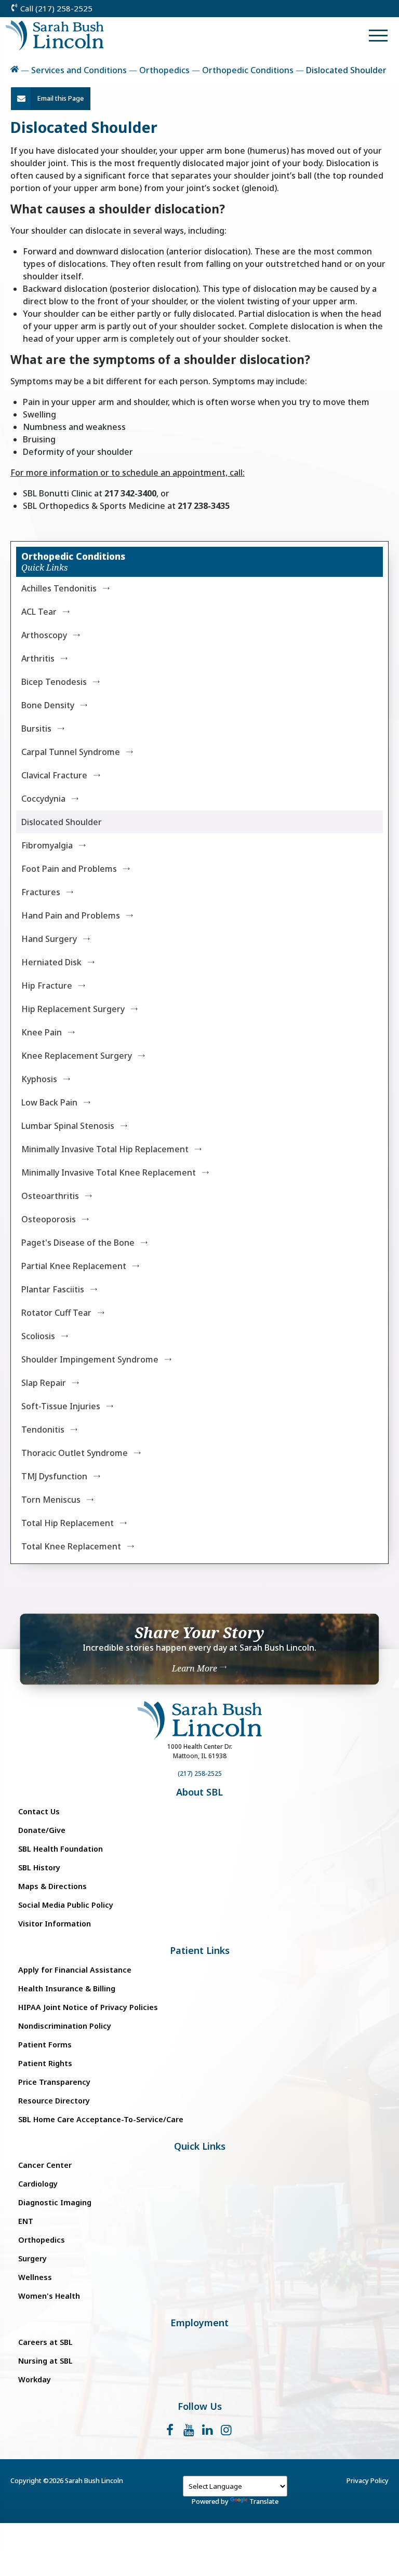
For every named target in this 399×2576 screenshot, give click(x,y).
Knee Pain (42, 1032)
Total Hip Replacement (68, 1523)
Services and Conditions (79, 70)
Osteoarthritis (50, 1196)
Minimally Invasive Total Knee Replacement (109, 1172)
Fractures (41, 892)
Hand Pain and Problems (71, 915)
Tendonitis (43, 1429)
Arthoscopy (44, 635)
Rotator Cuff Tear (56, 1313)
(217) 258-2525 (200, 1773)
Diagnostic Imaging (55, 2202)
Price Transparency (54, 2082)
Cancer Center (45, 2165)
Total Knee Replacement (71, 1546)
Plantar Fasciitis (53, 1289)
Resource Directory (54, 2101)
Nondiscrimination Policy (65, 2026)
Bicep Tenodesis (54, 682)
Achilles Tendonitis (59, 588)
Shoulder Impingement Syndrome (90, 1359)
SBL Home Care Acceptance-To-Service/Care (101, 2119)
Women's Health (49, 2296)
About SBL (199, 1792)
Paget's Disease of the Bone (78, 1243)
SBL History (39, 1867)
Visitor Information (55, 1924)
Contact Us (39, 1811)
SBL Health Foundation (61, 1849)
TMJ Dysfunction (54, 1476)
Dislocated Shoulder (62, 822)
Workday (35, 2379)
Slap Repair (44, 1383)
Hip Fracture (47, 986)
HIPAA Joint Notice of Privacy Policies (88, 2007)
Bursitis (36, 729)
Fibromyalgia (47, 845)
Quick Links (200, 2146)
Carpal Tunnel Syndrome (71, 752)
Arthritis (38, 658)
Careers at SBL (45, 2342)
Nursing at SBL (45, 2361)
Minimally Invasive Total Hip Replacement (105, 1149)
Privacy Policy (368, 2480)
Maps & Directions (52, 1886)
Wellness (35, 2277)
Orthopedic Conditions (248, 70)
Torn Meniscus (51, 1500)
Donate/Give (42, 1830)
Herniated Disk (51, 962)
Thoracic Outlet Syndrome (75, 1453)
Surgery (32, 2258)
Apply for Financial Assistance (75, 1970)
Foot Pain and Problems (69, 869)
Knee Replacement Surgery (77, 1056)
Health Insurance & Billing (67, 1988)
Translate (264, 2501)
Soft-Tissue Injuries (61, 1406)
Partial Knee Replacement (74, 1266)
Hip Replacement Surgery (73, 1009)
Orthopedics (164, 70)
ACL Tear (39, 612)
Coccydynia (43, 799)
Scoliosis (38, 1336)
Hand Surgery (49, 939)
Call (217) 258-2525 (55, 8)
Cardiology (38, 2184)
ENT (26, 2221)
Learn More (196, 1668)
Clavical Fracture (54, 775)
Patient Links (200, 1951)
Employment (199, 2323)
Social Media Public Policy (66, 1905)
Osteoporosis (49, 1219)
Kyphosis (39, 1079)
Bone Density (48, 705)
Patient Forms (45, 2045)
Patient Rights (45, 2063)
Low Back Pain (49, 1102)
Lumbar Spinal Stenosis (68, 1126)
